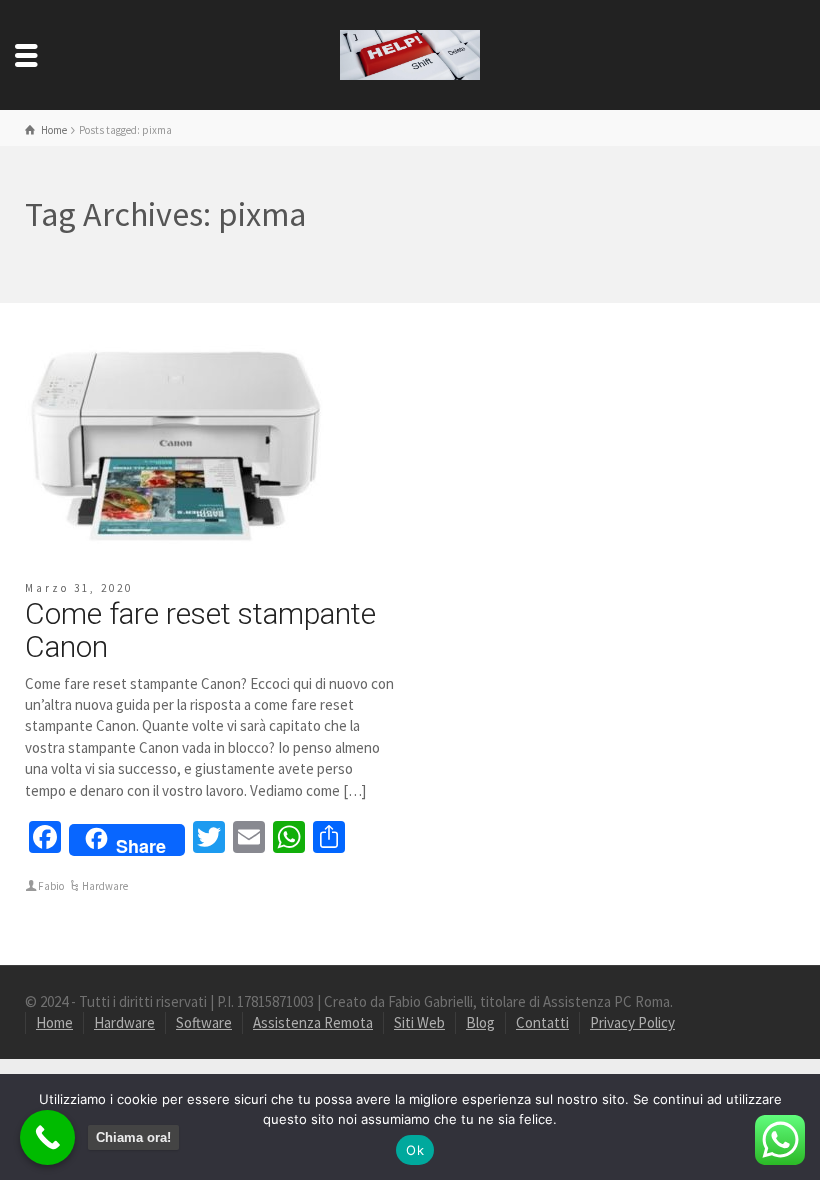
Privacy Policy (632, 1022)
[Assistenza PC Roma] (410, 53)
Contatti (542, 1022)
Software (204, 1022)
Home (54, 1022)
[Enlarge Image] (175, 441)
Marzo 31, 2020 (79, 588)
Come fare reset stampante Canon (200, 630)
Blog (480, 1022)
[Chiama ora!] (47, 1137)
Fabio (51, 886)
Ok (415, 1150)
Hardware (105, 886)
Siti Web (419, 1022)
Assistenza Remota (313, 1022)
